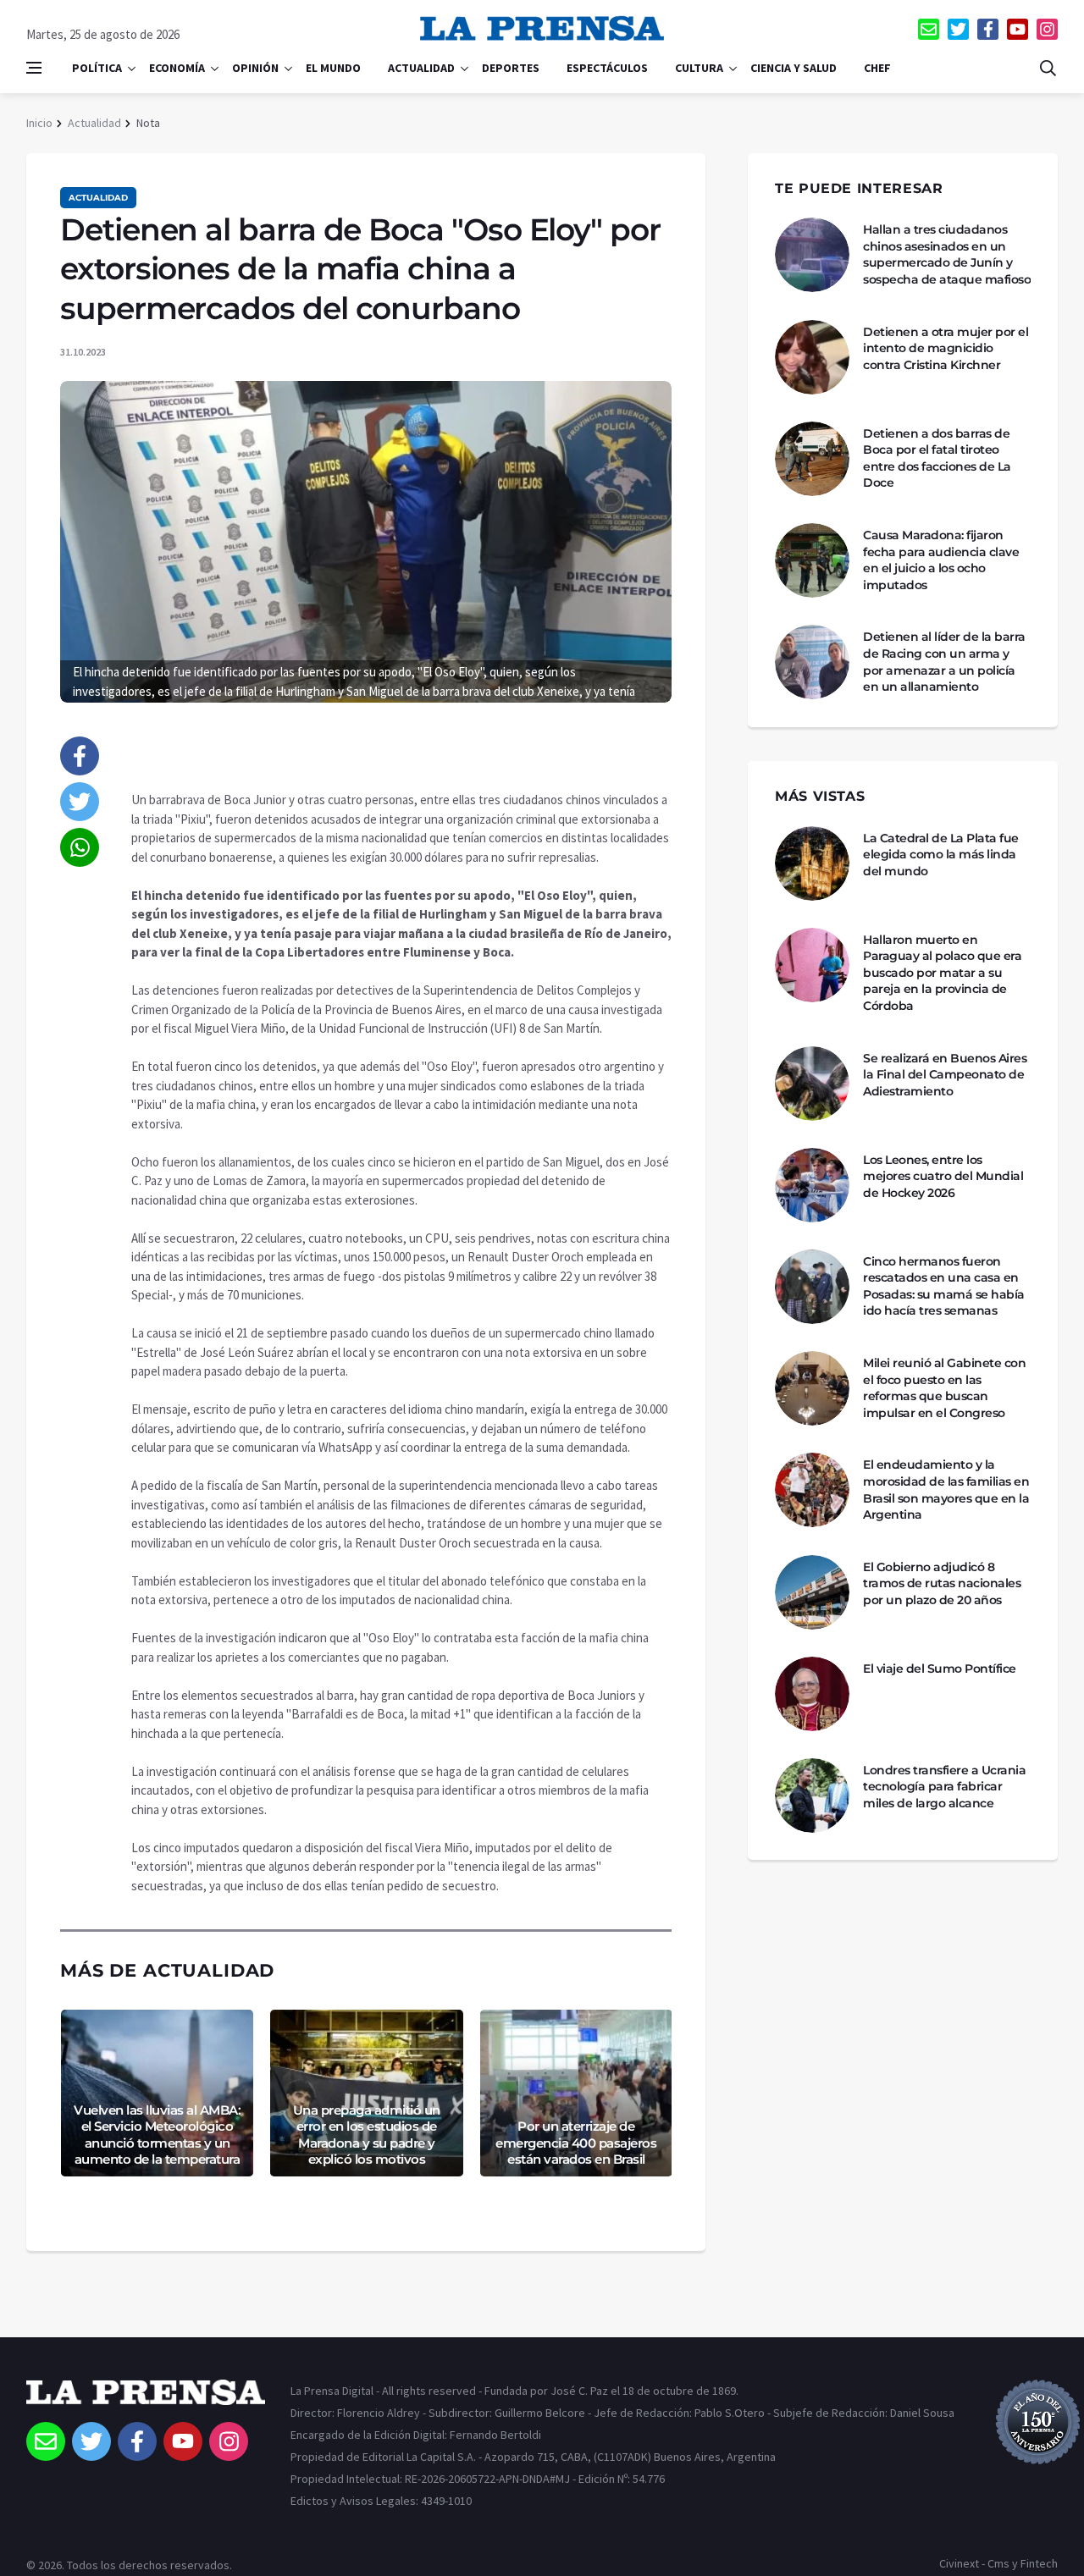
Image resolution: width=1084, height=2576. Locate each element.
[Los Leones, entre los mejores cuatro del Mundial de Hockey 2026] (812, 1185)
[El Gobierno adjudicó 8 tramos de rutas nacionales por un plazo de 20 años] (812, 1592)
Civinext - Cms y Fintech (998, 2563)
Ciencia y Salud (794, 68)
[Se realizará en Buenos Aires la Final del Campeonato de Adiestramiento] (812, 1084)
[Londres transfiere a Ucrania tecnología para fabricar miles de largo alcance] (812, 1795)
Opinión (255, 68)
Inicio (39, 123)
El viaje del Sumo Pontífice (940, 1669)
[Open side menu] (34, 68)
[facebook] (988, 29)
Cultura (699, 68)
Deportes (511, 68)
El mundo (333, 68)
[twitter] (958, 29)
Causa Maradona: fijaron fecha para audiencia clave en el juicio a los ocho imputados (941, 560)
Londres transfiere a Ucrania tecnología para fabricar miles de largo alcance (944, 1787)
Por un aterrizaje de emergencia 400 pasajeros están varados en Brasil (576, 2143)
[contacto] (929, 29)
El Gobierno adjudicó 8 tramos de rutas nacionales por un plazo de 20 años (942, 1583)
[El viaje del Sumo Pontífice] (812, 1694)
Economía (177, 68)
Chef (877, 68)
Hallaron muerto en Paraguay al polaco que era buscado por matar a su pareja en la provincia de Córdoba (942, 973)
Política (97, 68)
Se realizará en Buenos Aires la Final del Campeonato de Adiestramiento (945, 1075)
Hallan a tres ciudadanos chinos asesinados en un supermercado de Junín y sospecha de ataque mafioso (947, 254)
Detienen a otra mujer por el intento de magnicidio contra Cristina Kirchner (946, 348)
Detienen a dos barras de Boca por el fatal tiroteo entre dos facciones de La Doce (937, 458)
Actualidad (421, 68)
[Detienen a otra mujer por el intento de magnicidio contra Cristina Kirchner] (812, 357)
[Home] (146, 2401)
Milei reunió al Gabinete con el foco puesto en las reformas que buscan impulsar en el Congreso (944, 1388)
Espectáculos (607, 68)
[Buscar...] (1048, 68)
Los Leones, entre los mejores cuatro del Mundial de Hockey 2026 (943, 1176)
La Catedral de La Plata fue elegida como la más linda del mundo (941, 855)
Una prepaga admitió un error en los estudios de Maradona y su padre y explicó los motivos (367, 2135)
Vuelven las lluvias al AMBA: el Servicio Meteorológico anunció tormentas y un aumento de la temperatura (157, 2135)
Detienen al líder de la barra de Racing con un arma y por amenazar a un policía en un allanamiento (944, 662)
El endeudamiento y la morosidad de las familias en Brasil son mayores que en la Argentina (946, 1489)
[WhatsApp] (80, 847)
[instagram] (1047, 29)
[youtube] (1018, 29)
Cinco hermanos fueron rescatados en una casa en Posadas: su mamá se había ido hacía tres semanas (944, 1286)
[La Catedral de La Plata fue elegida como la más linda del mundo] (812, 863)
